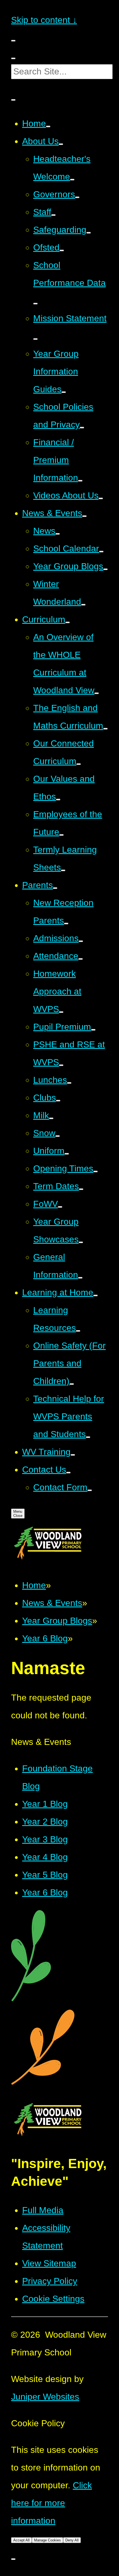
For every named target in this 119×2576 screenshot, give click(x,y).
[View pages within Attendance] (81, 959)
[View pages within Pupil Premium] (93, 1030)
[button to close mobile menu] (13, 41)
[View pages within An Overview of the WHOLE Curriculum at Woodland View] (97, 693)
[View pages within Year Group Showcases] (81, 1242)
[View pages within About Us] (61, 144)
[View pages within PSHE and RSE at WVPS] (61, 1065)
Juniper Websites (45, 2397)
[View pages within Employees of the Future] (61, 835)
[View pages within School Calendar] (101, 552)
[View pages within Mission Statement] (35, 339)
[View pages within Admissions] (81, 941)
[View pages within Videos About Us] (101, 498)
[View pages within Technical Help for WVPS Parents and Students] (88, 1437)
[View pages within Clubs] (58, 1101)
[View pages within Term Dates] (81, 1189)
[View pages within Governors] (77, 197)
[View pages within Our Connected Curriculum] (79, 764)
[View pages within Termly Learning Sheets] (63, 870)
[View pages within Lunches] (69, 1083)
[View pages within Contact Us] (68, 1473)
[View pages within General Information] (80, 1278)
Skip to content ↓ (44, 20)
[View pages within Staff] (53, 215)
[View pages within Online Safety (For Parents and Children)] (72, 1384)
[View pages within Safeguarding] (89, 233)
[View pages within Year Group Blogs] (105, 569)
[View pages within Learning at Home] (95, 1295)
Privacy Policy (50, 2281)
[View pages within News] (58, 534)
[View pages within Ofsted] (62, 250)
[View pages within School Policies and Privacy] (82, 428)
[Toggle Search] (13, 100)
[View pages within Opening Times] (95, 1171)
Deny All (72, 2540)
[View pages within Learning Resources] (78, 1331)
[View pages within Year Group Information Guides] (64, 392)
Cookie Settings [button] (53, 2299)
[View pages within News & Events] (84, 516)
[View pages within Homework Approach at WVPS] (61, 1012)
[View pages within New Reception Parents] (66, 924)
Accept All (21, 2540)
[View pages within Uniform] (67, 1154)
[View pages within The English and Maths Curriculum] (105, 729)
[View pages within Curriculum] (68, 622)
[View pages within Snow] (58, 1136)
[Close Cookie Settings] (13, 2559)
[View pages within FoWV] (60, 1207)
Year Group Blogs (57, 1621)
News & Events (52, 1603)
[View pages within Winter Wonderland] (83, 605)
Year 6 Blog (45, 1638)
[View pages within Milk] (51, 1118)
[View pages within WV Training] (73, 1455)
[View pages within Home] (48, 126)
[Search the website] (13, 58)
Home (34, 1585)
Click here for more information (51, 2503)
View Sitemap (49, 2263)
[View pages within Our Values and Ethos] (58, 800)
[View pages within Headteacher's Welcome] (72, 180)
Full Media (43, 2210)
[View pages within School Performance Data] (35, 304)
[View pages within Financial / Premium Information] (80, 481)
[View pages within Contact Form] (90, 1490)
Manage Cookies (47, 2540)
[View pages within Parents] (55, 888)
